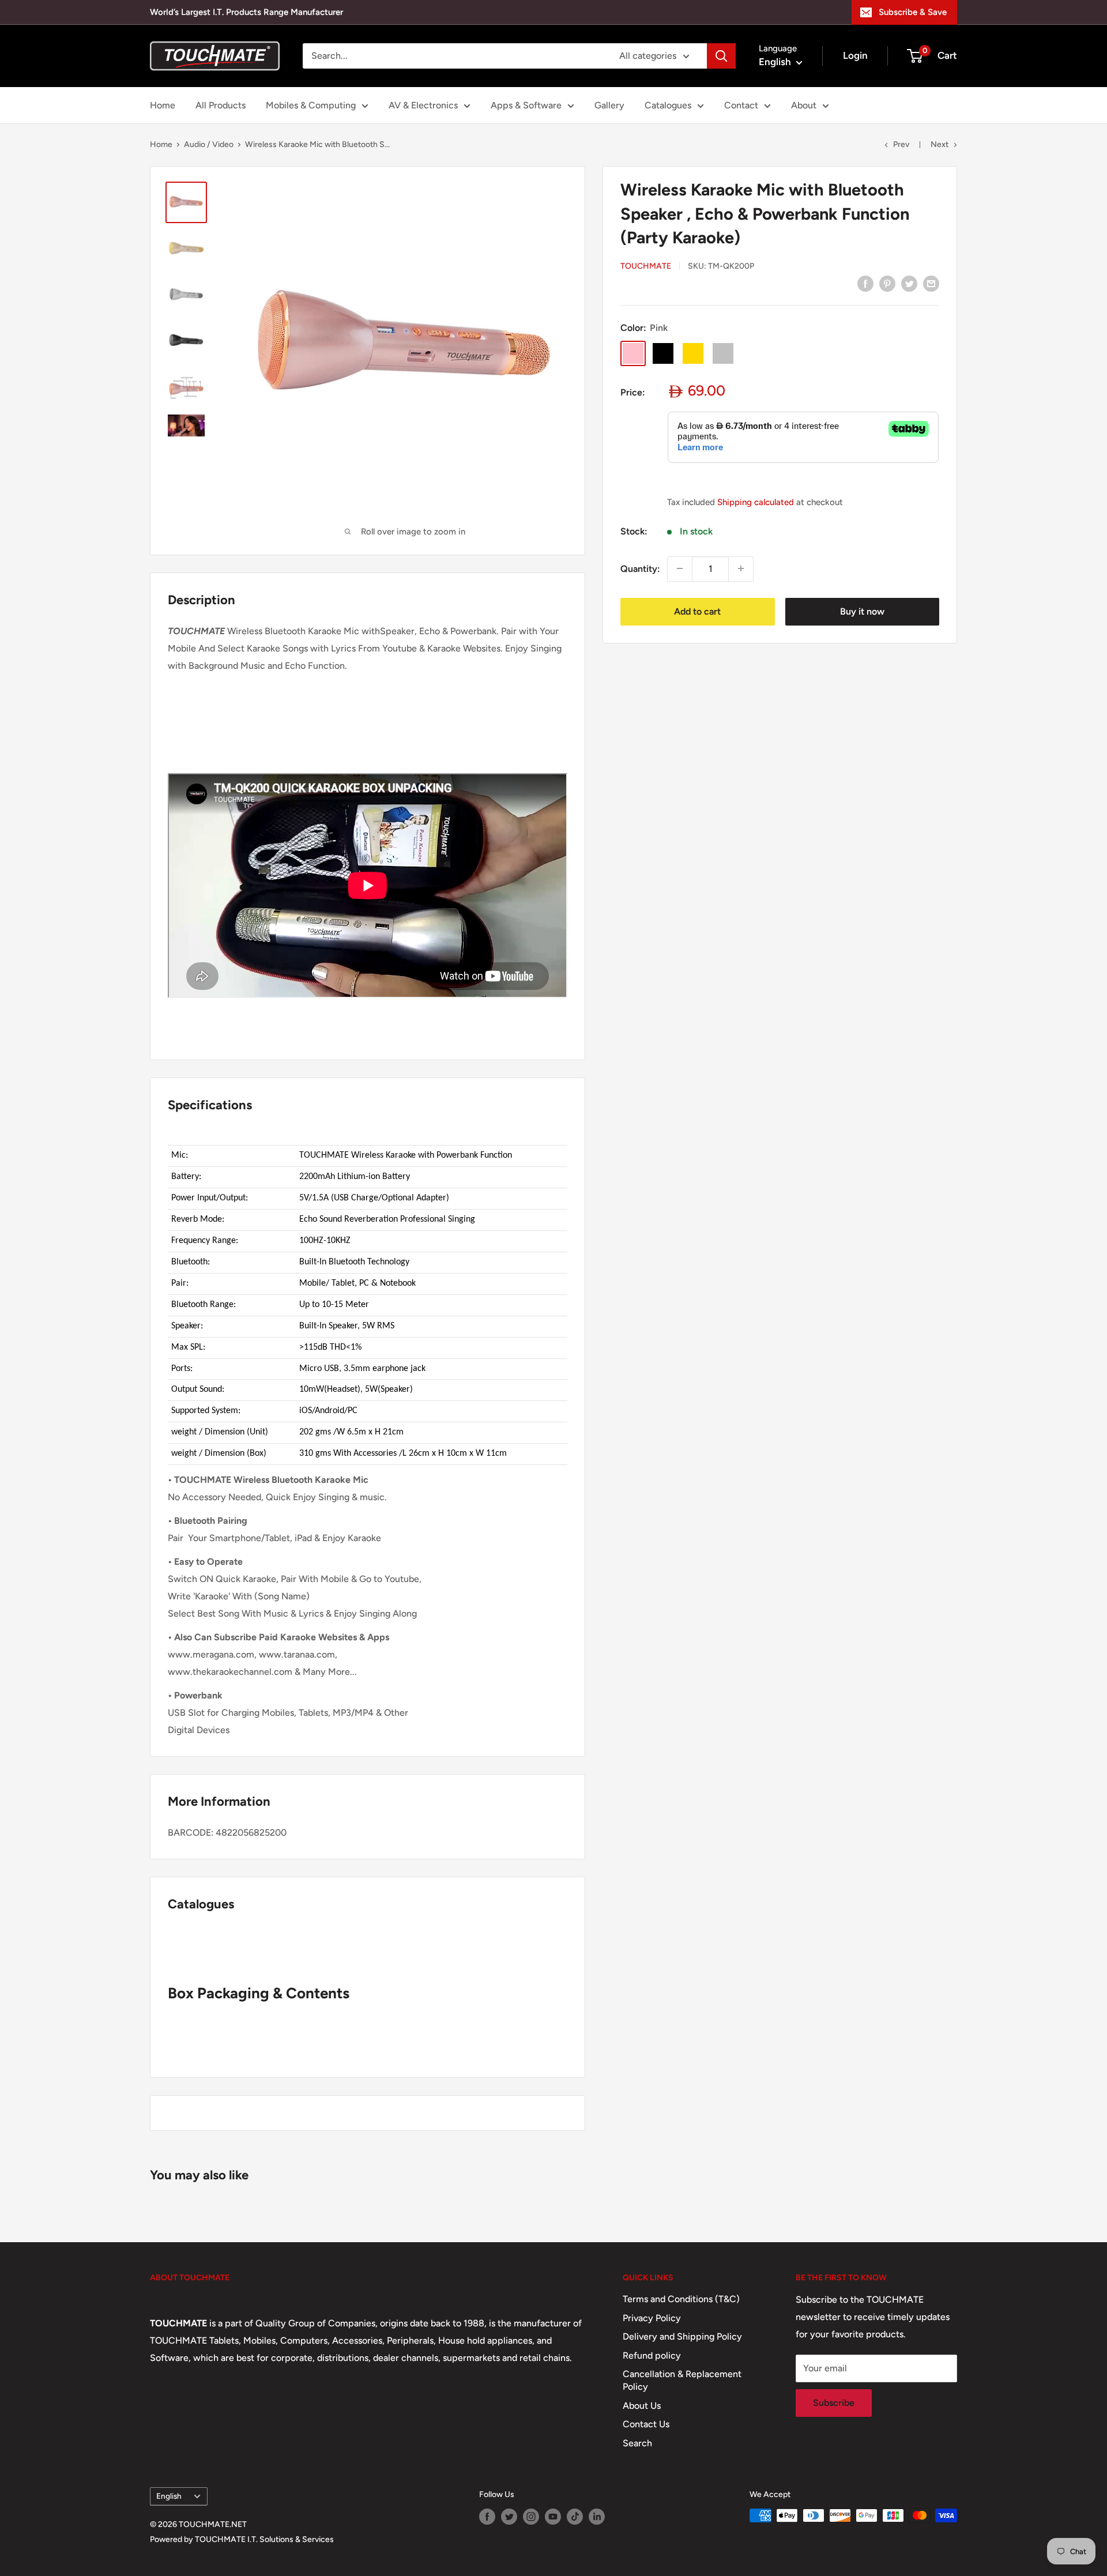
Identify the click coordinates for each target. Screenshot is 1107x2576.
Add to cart (697, 611)
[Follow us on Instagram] (531, 2517)
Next (940, 144)
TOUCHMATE (646, 266)
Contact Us (646, 2424)
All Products (221, 105)
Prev (901, 144)
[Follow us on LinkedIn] (597, 2517)
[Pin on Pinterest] (887, 283)
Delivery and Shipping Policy (682, 2336)
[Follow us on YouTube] (553, 2517)
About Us (642, 2406)
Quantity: (640, 568)
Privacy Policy (652, 2318)
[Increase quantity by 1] (741, 568)
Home (163, 105)
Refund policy (652, 2355)
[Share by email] (931, 283)
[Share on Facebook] (865, 283)
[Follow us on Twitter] (509, 2517)
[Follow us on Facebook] (487, 2517)
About (804, 105)
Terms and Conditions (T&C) (681, 2299)
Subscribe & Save (913, 12)
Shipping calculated (756, 502)
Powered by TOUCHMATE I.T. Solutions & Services (242, 2539)
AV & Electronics (423, 105)
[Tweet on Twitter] (909, 283)
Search (637, 2443)
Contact (741, 105)
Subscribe (834, 2403)
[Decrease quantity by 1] (680, 568)
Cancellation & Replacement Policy (682, 2380)
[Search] (721, 56)
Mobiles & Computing (311, 105)
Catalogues (668, 105)
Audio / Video (209, 144)
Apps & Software (526, 105)
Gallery (609, 105)
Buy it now (862, 611)
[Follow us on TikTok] (575, 2517)
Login (855, 55)
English (169, 2496)
